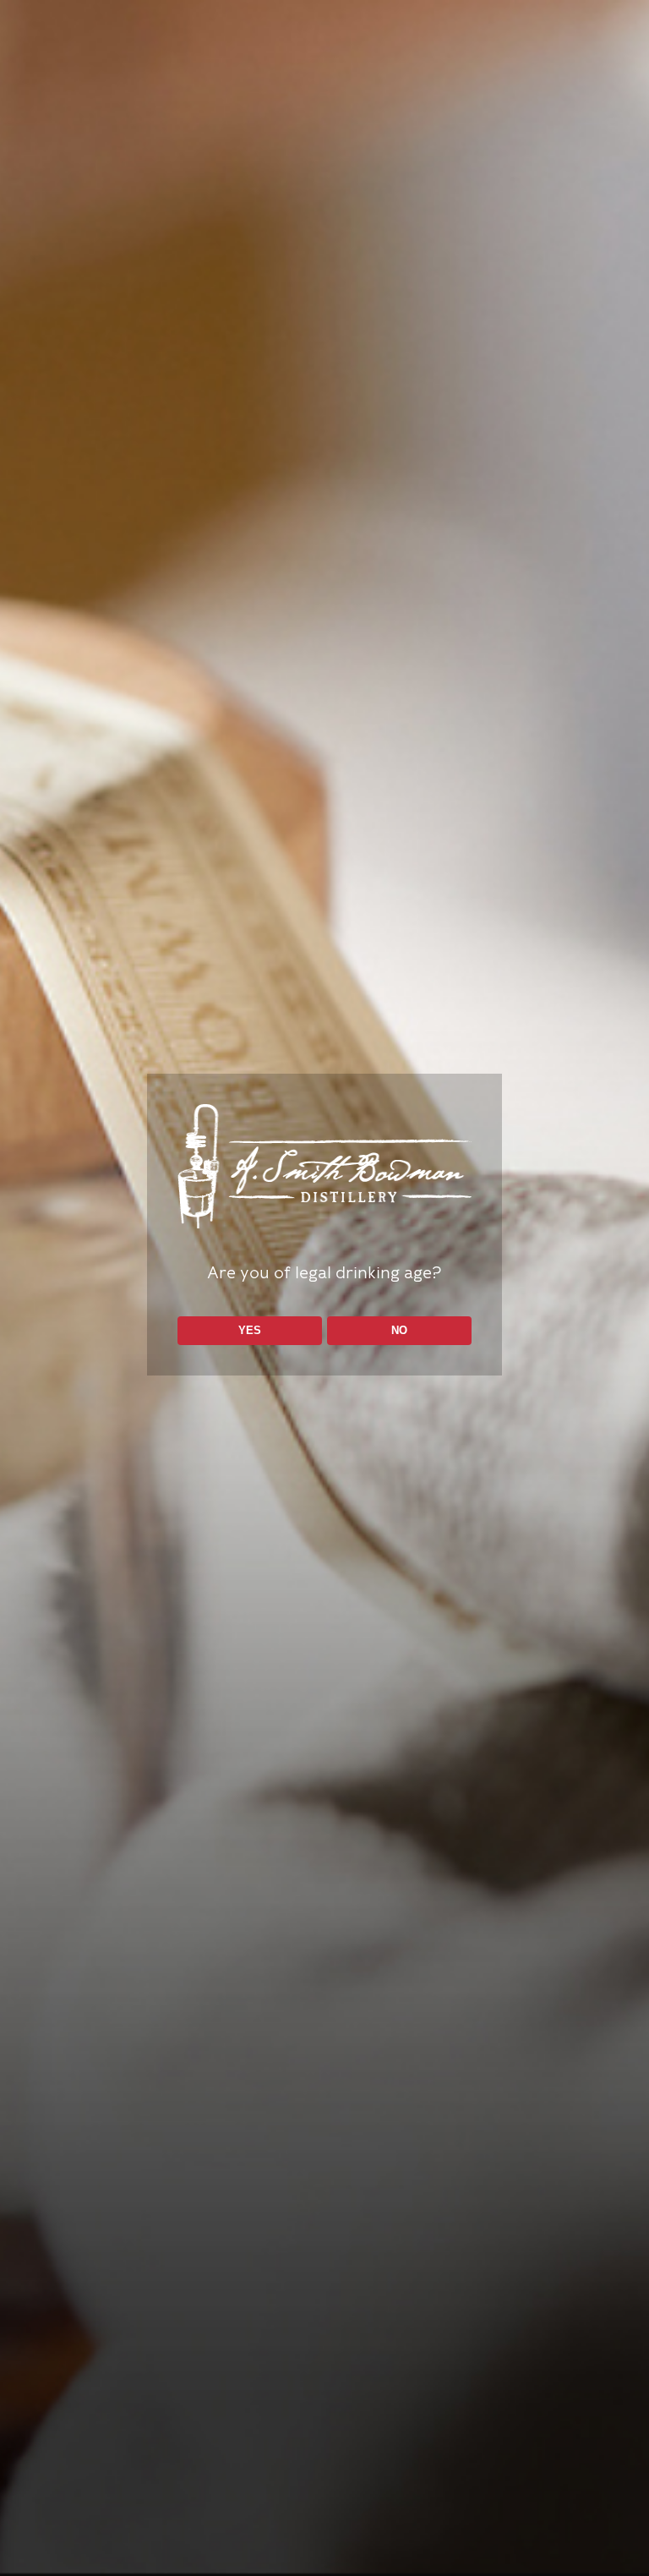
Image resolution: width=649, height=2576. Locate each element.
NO (399, 1330)
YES (250, 1330)
